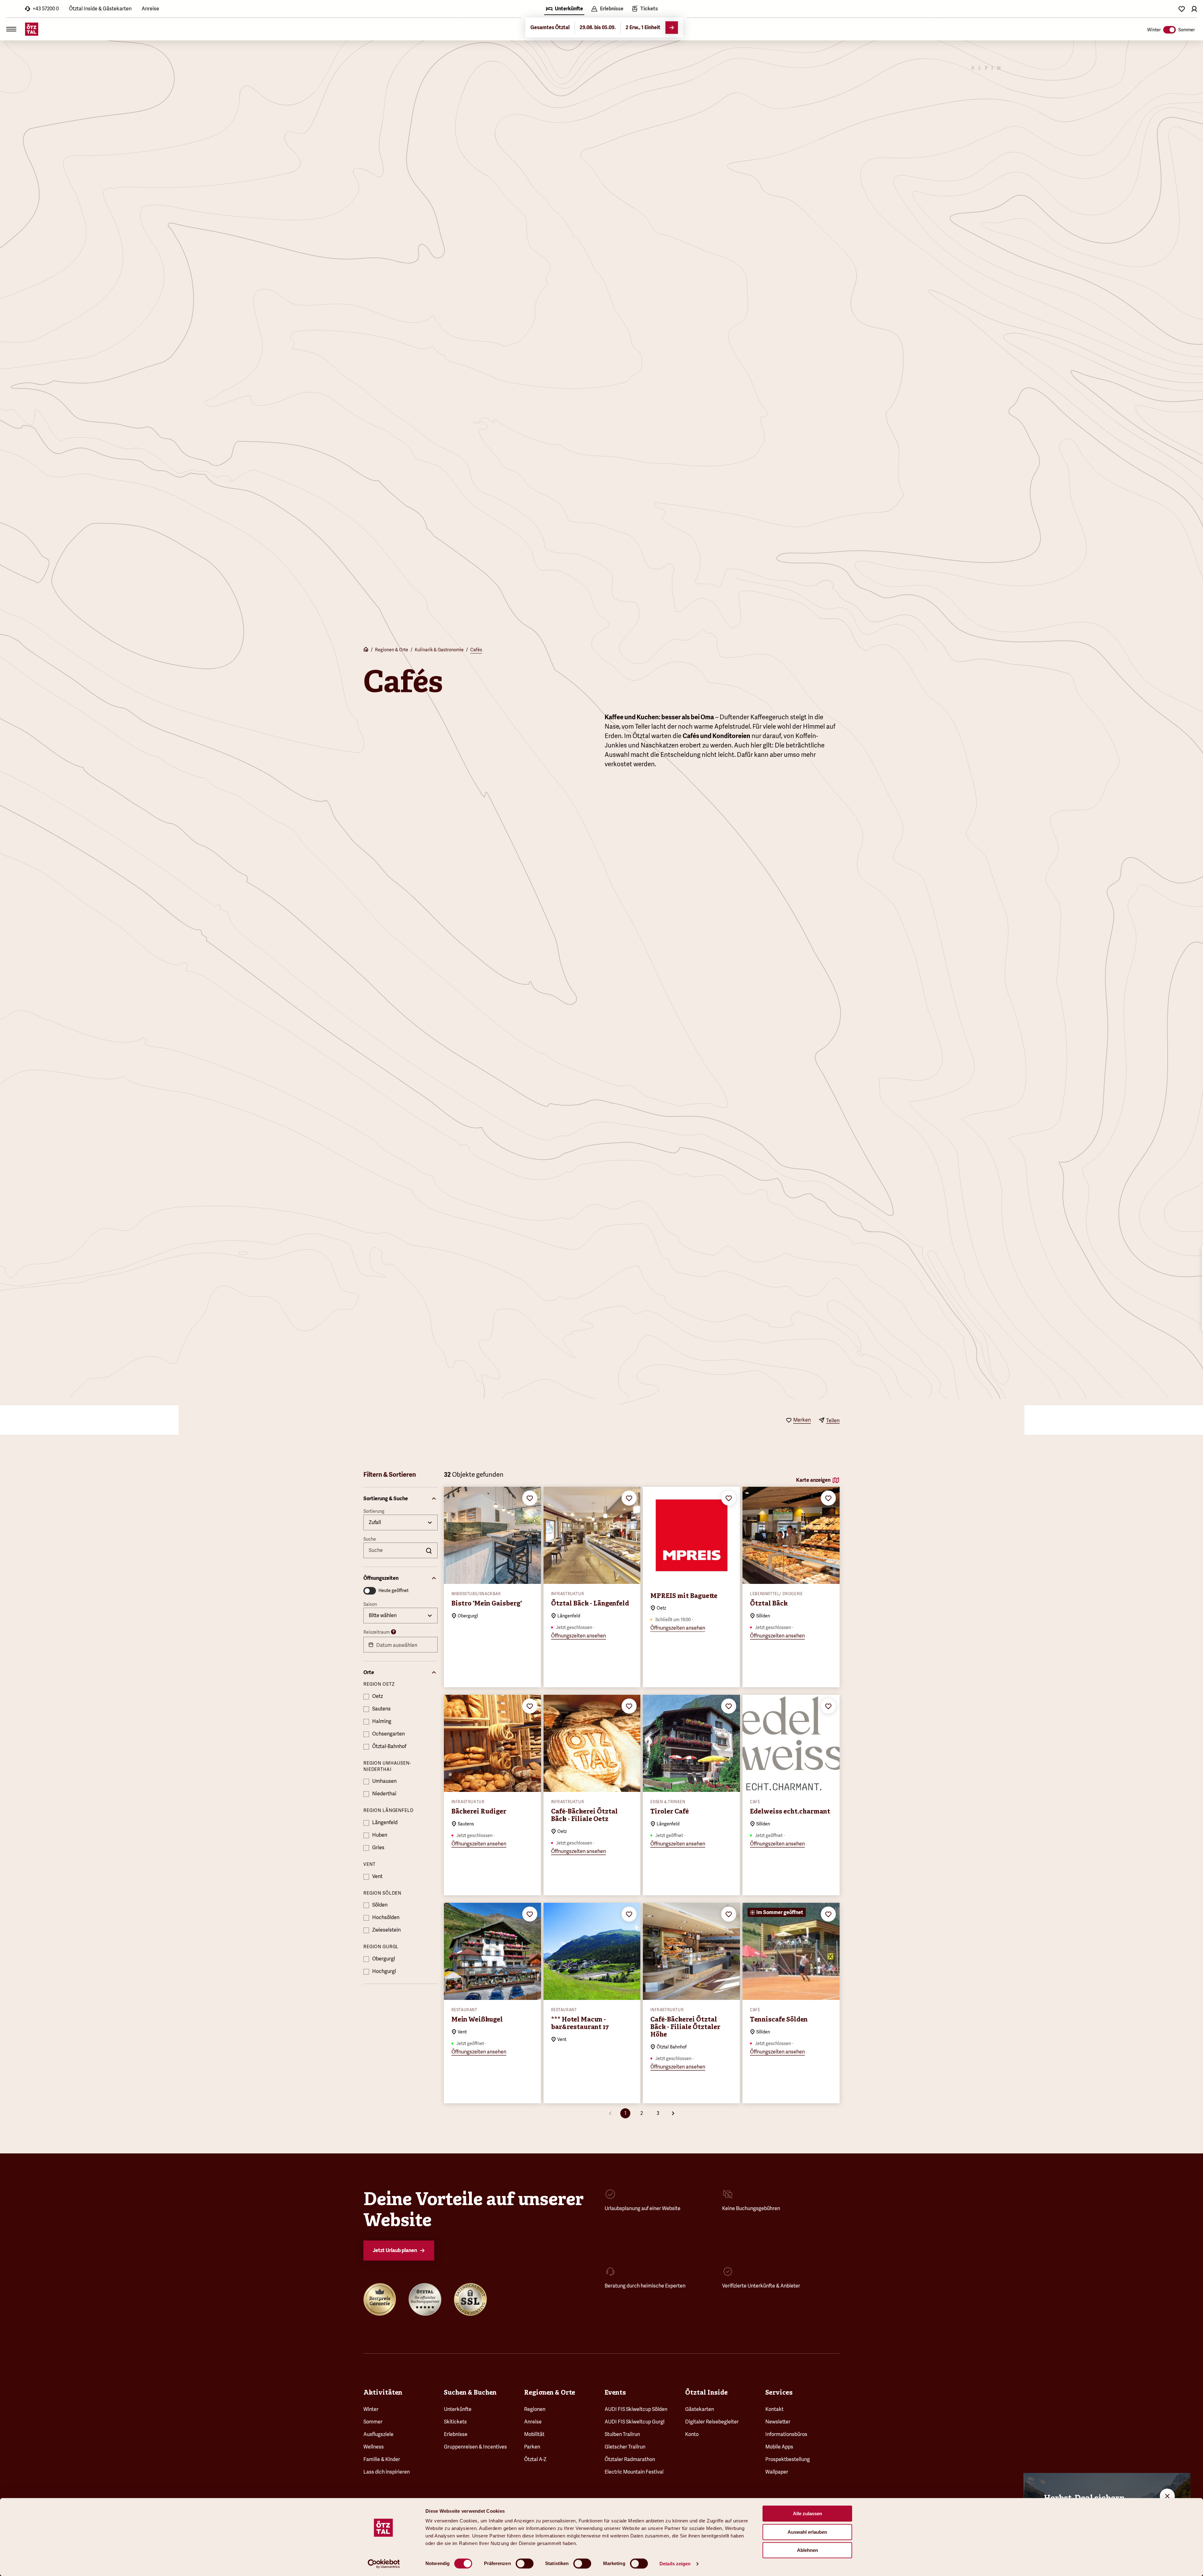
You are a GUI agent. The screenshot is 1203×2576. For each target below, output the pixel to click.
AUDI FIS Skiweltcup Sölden (636, 2409)
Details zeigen (675, 2564)
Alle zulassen (807, 2514)
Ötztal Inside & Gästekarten (100, 9)
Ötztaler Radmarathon (630, 2459)
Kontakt (774, 2409)
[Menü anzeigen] (11, 29)
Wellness (374, 2447)
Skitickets (455, 2422)
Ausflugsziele (378, 2434)
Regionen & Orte (392, 650)
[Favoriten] (1182, 9)
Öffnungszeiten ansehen (578, 1636)
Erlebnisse (456, 2434)
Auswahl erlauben (807, 2532)
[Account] (1194, 9)
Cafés (476, 650)
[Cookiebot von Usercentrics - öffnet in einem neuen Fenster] (384, 2564)
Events (615, 2392)
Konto (692, 2434)
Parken (532, 2447)
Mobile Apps (779, 2447)
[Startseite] (366, 650)
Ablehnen (807, 2550)
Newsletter (778, 2422)
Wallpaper (777, 2472)
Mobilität (534, 2434)
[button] (401, 1499)
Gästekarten (700, 2409)
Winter (371, 2409)
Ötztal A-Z (535, 2459)
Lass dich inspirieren (387, 2472)
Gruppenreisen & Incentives (475, 2447)
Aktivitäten (383, 2392)
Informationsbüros (786, 2434)
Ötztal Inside (706, 2392)
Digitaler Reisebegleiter (712, 2422)
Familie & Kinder (382, 2459)
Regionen (535, 2409)
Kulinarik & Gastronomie (439, 650)
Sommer (373, 2422)
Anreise (150, 9)
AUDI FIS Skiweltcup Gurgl (635, 2422)
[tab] (564, 9)
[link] (644, 9)
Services (779, 2392)
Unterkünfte (458, 2409)
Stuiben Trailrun (622, 2434)
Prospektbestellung (788, 2459)
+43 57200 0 (46, 9)
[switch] (525, 2563)
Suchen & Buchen (470, 2392)
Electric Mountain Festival (634, 2472)
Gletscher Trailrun (625, 2447)
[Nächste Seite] (673, 2113)
